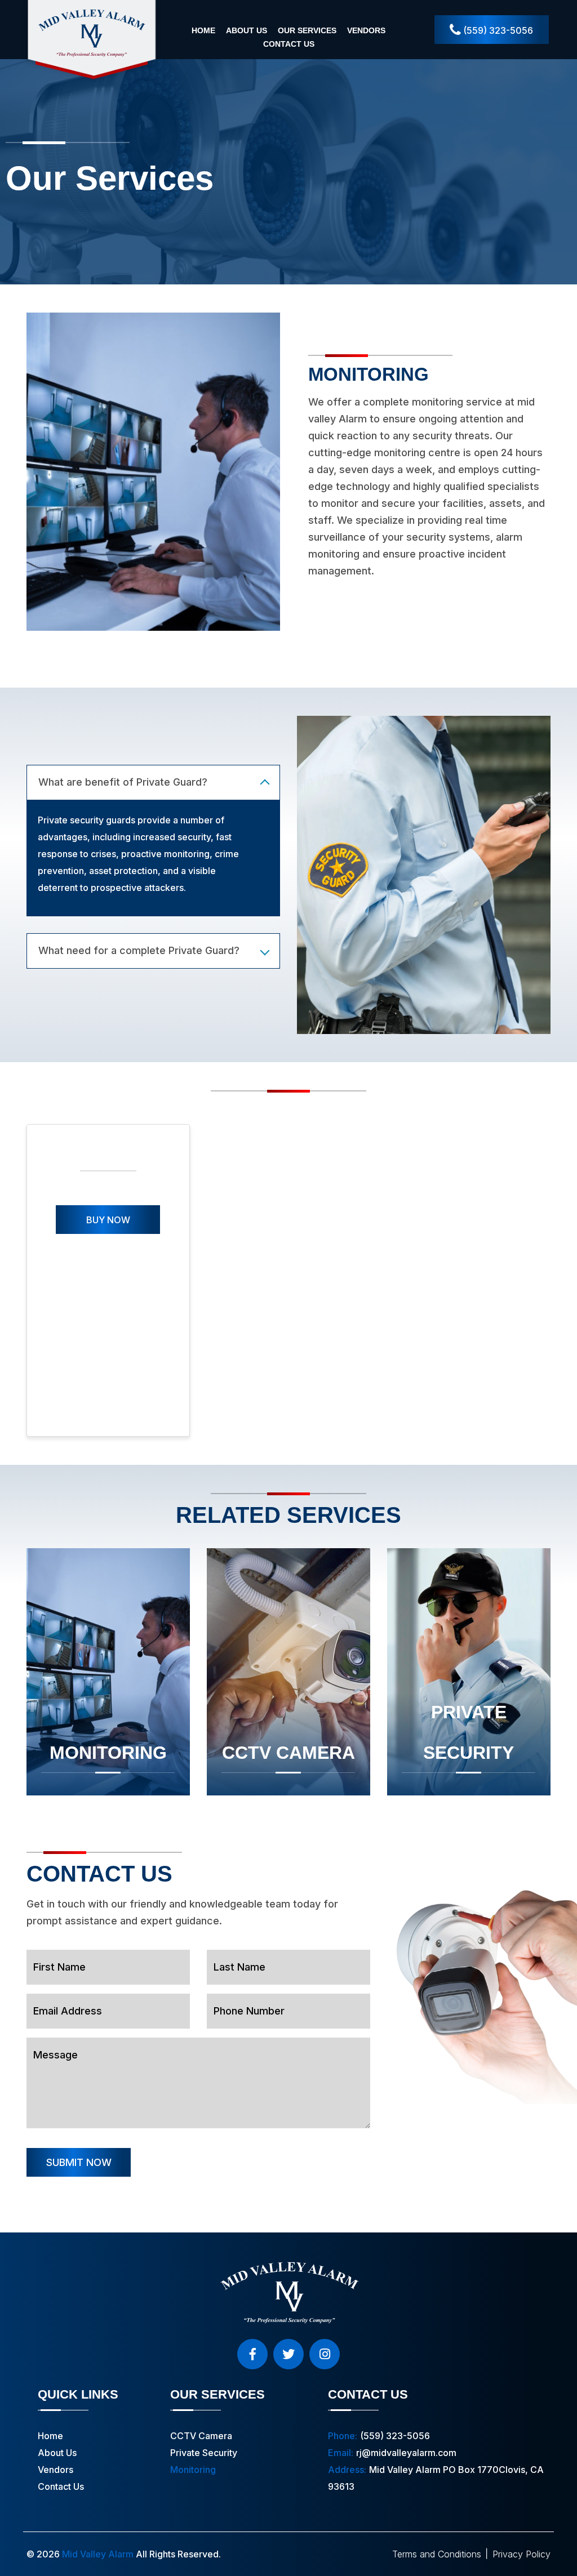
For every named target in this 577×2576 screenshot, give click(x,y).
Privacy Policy (521, 2554)
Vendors (366, 30)
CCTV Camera (288, 1753)
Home (203, 30)
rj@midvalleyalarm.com (406, 2453)
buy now (108, 1220)
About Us (247, 30)
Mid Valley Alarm (98, 2554)
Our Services (307, 30)
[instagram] (325, 2354)
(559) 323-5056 (497, 30)
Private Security (469, 1732)
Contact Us (289, 44)
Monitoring (108, 1753)
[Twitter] (288, 2354)
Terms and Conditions (437, 2554)
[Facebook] (252, 2354)
